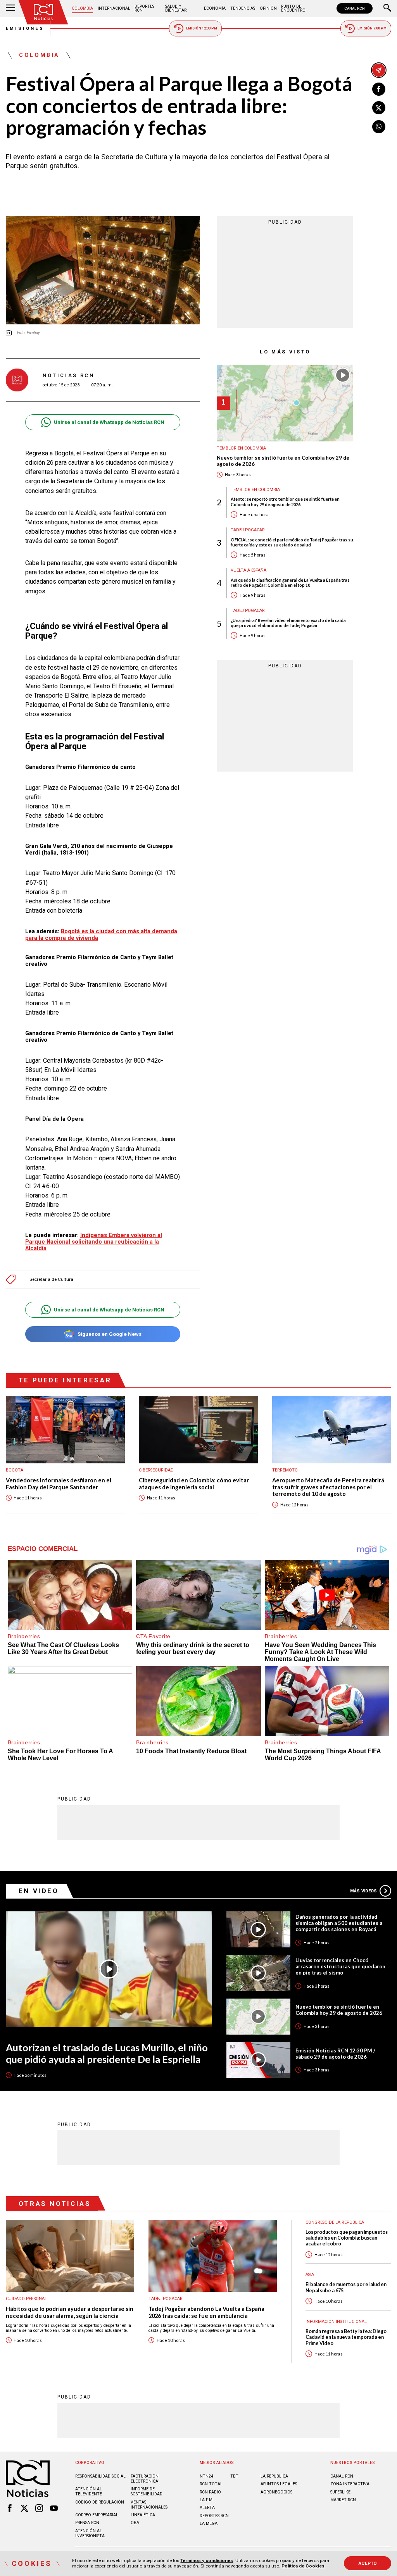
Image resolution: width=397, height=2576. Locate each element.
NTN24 (206, 2476)
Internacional (114, 8)
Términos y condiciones (207, 2560)
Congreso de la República (335, 2222)
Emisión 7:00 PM (372, 28)
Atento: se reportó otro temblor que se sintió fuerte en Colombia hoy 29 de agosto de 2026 (285, 501)
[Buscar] (387, 9)
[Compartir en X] (379, 108)
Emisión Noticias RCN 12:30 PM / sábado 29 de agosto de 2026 (335, 2054)
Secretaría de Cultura (51, 1279)
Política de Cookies (303, 2566)
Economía (215, 8)
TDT (234, 2476)
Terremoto (285, 1470)
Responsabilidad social (100, 2476)
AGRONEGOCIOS (276, 2492)
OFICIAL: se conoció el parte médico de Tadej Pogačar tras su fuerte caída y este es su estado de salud (292, 542)
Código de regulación (100, 2502)
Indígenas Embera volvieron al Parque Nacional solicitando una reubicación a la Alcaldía (94, 1242)
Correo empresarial (97, 2515)
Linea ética (143, 2515)
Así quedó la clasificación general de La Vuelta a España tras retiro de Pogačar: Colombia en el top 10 (290, 582)
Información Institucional (336, 2322)
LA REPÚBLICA (274, 2476)
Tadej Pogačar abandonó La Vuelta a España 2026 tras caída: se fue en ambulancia (206, 2312)
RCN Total (211, 2484)
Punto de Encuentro (293, 8)
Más (363, 1891)
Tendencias (243, 8)
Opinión (268, 8)
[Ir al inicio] (43, 12)
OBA (135, 2523)
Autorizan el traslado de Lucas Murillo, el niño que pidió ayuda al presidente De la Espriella (107, 2053)
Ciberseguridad (156, 1470)
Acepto (368, 2563)
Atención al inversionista (90, 2533)
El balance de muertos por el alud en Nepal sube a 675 (346, 2287)
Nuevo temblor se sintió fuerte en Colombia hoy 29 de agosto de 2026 (283, 461)
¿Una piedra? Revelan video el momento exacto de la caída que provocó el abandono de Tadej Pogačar (288, 623)
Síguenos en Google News (110, 1334)
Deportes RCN (144, 8)
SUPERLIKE (340, 2492)
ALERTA (207, 2508)
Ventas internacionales (149, 2505)
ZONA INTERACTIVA (350, 2484)
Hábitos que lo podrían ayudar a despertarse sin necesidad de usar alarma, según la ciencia (70, 2312)
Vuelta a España (249, 570)
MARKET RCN (343, 2500)
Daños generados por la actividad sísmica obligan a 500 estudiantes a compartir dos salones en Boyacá (339, 1923)
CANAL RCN (355, 8)
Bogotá (15, 1470)
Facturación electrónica (145, 2479)
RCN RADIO (210, 2492)
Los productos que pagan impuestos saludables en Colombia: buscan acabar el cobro (347, 2238)
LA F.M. (207, 2500)
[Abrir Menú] (10, 9)
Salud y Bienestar (176, 8)
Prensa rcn (87, 2523)
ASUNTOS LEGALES (279, 2484)
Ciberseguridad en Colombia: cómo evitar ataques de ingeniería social (194, 1484)
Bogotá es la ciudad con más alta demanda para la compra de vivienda (101, 935)
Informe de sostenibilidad (147, 2492)
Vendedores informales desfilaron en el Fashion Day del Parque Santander (59, 1484)
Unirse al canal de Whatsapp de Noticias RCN (109, 422)
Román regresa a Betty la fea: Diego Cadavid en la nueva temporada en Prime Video (346, 2337)
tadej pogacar (248, 530)
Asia (310, 2275)
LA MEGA (209, 2523)
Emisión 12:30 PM (202, 28)
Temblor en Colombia (241, 448)
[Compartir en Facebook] (379, 89)
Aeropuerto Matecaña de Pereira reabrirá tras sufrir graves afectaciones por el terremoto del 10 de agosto (328, 1487)
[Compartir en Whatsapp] (379, 127)
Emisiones (25, 28)
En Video (39, 1891)
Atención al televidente (89, 2492)
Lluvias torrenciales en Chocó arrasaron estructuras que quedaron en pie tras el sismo (340, 1966)
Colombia (82, 8)
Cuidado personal (26, 2299)
